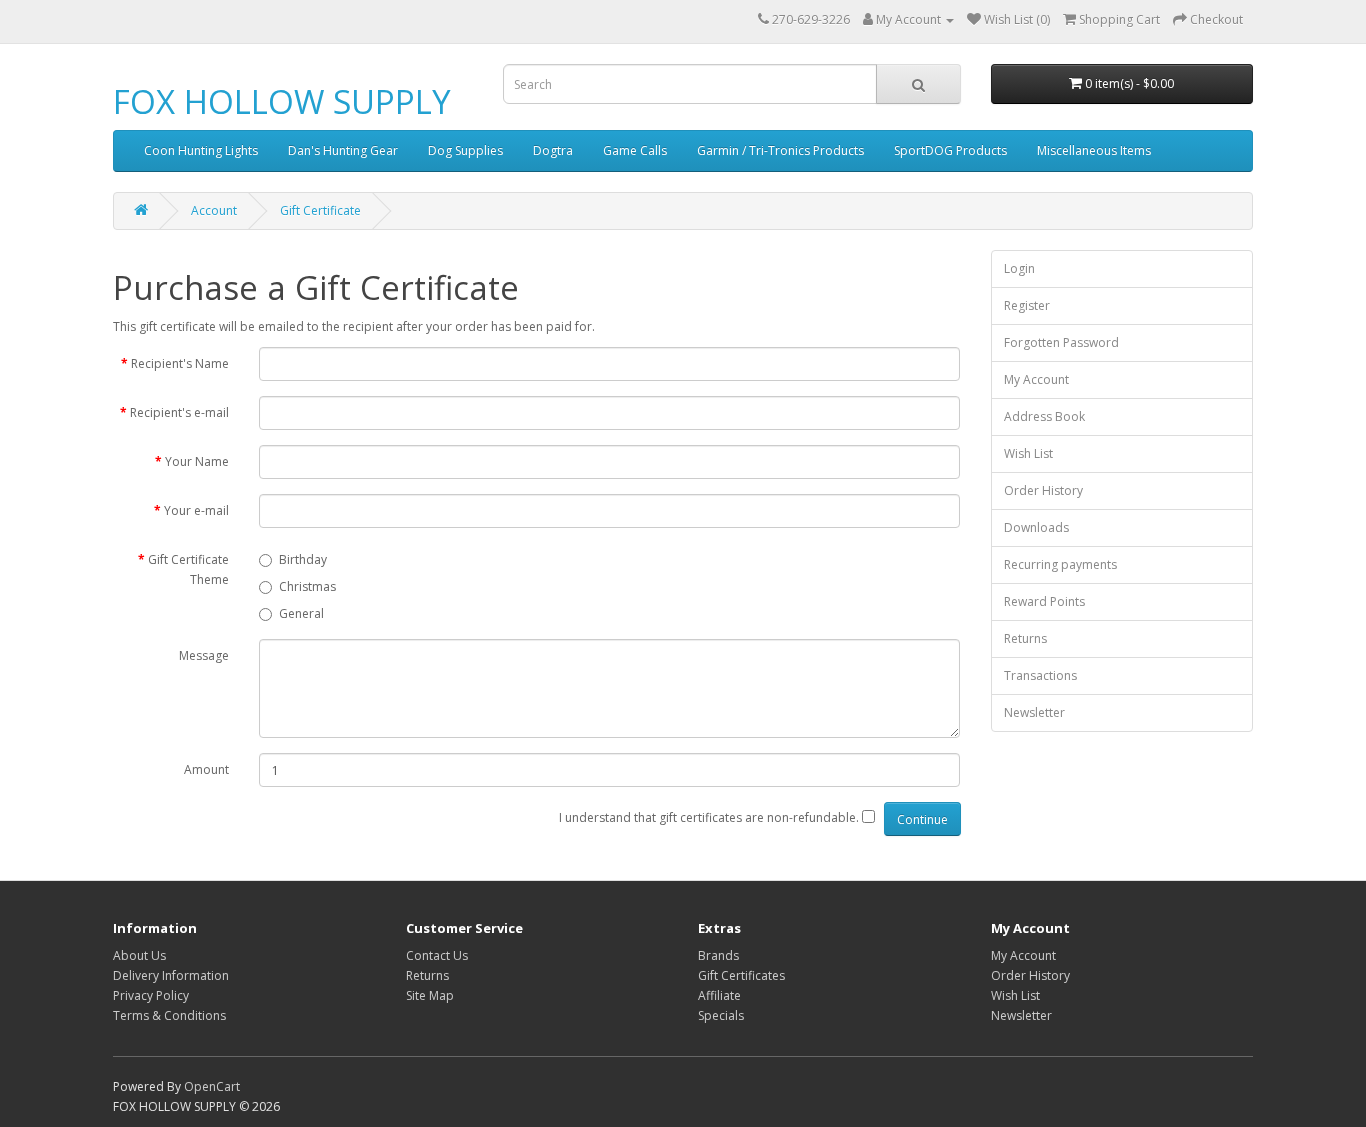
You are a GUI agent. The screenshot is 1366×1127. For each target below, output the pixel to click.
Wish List (1028, 453)
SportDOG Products (950, 150)
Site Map (430, 995)
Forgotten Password (1061, 342)
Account (214, 210)
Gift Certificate (320, 210)
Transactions (1040, 675)
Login (1019, 268)
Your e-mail (196, 510)
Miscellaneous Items (1094, 150)
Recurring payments (1060, 564)
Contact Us (437, 955)
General (301, 613)
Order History (1043, 490)
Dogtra (553, 150)
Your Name (197, 461)
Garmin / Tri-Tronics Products (780, 150)
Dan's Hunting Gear (343, 150)
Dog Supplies (465, 150)
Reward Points (1044, 601)
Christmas (307, 586)
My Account (1036, 379)
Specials (721, 1015)
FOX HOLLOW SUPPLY (282, 101)
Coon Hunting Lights (201, 150)
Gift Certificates (741, 975)
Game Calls (635, 150)
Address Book (1044, 416)
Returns (1025, 638)
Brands (718, 955)
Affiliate (719, 995)
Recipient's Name (180, 363)
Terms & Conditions (169, 1015)
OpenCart (212, 1086)
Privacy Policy (151, 995)
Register (1027, 305)
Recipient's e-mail (179, 412)
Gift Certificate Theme (188, 569)
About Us (139, 955)
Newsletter (1034, 712)
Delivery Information (171, 975)
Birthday (303, 559)
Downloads (1036, 527)
